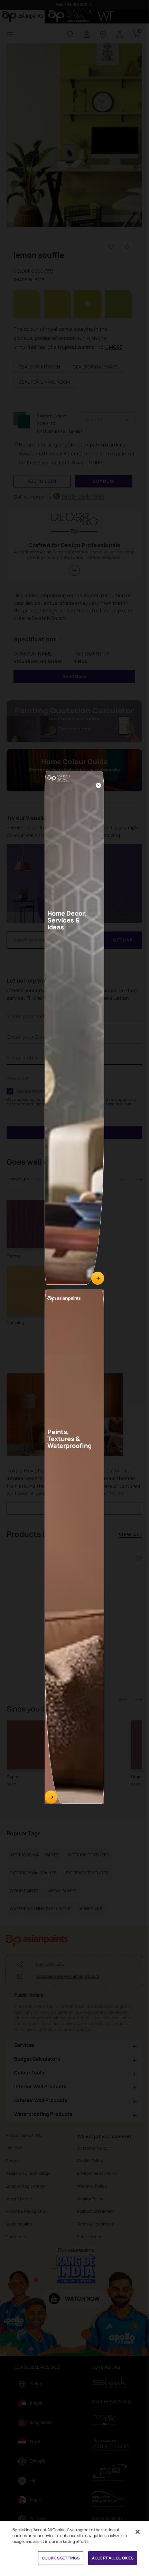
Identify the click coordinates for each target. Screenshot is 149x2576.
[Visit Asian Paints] (51, 1797)
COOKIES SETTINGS (61, 2558)
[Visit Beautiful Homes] (98, 1279)
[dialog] (74, 1285)
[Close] (98, 785)
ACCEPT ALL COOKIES (113, 2558)
